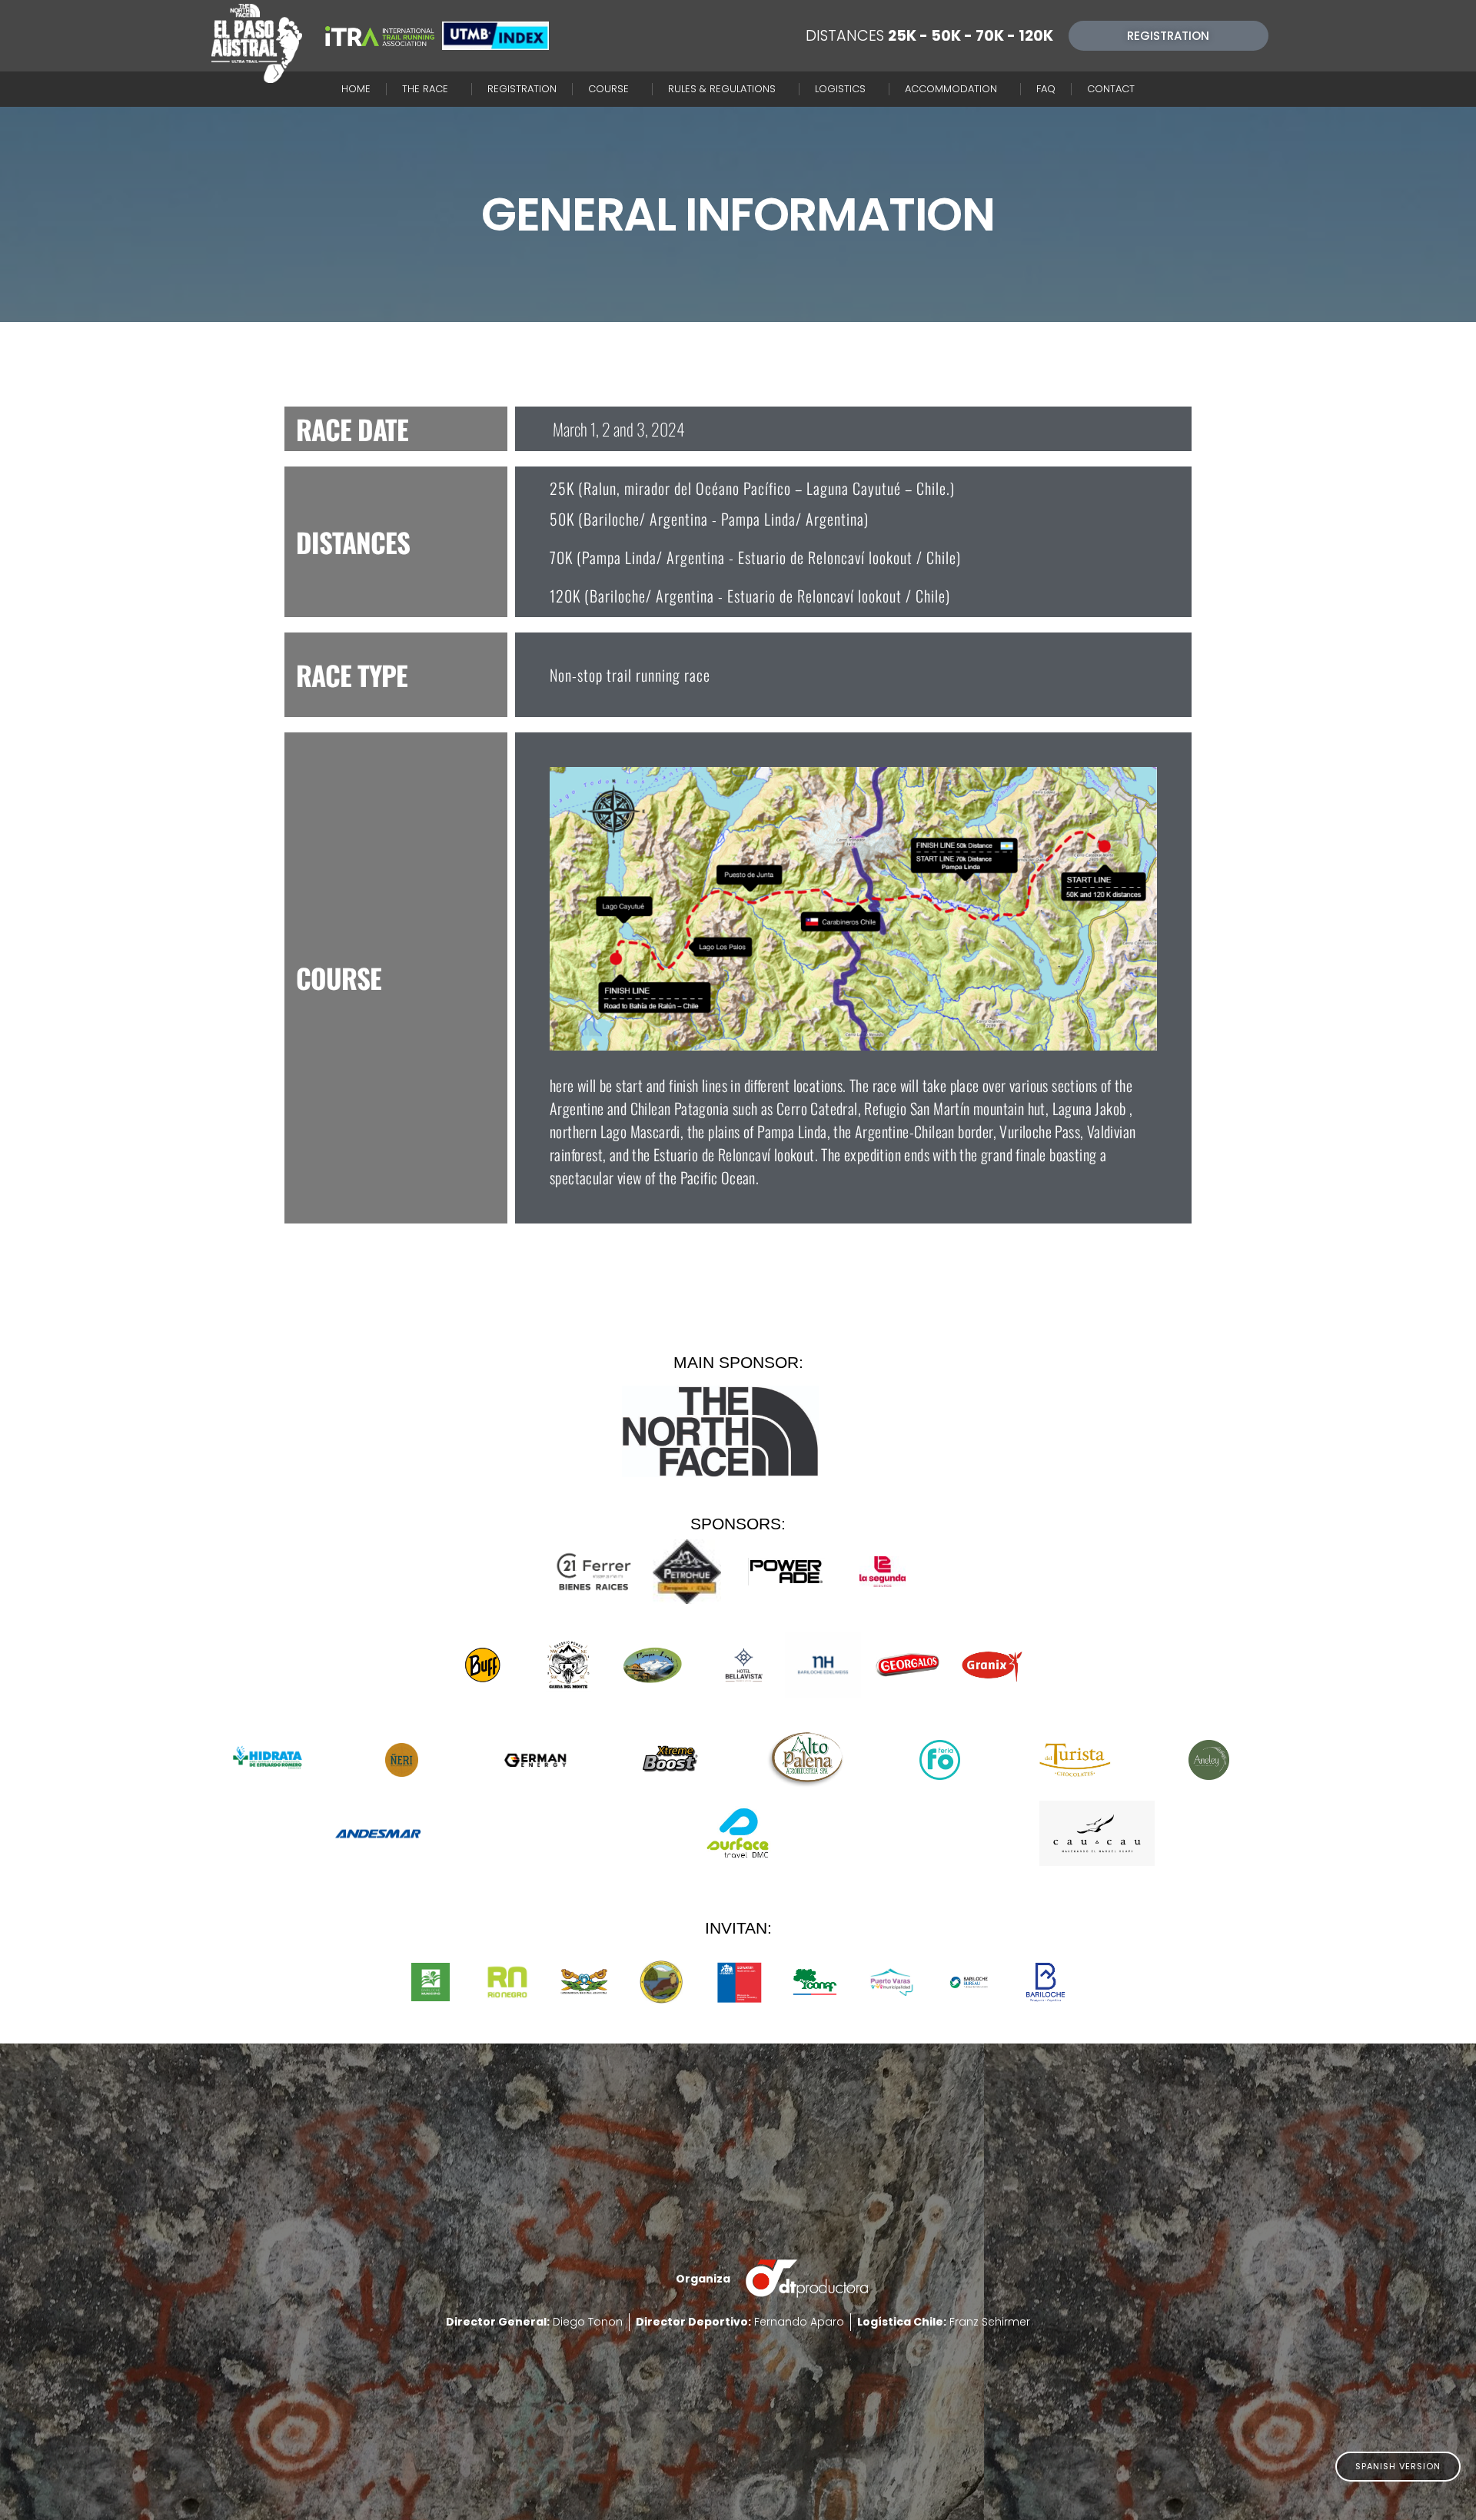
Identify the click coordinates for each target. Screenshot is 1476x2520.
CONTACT (1111, 89)
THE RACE (425, 89)
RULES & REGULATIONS (722, 89)
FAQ (1046, 89)
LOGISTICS (840, 89)
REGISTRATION (522, 89)
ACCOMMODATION (951, 89)
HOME (356, 89)
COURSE (608, 89)
